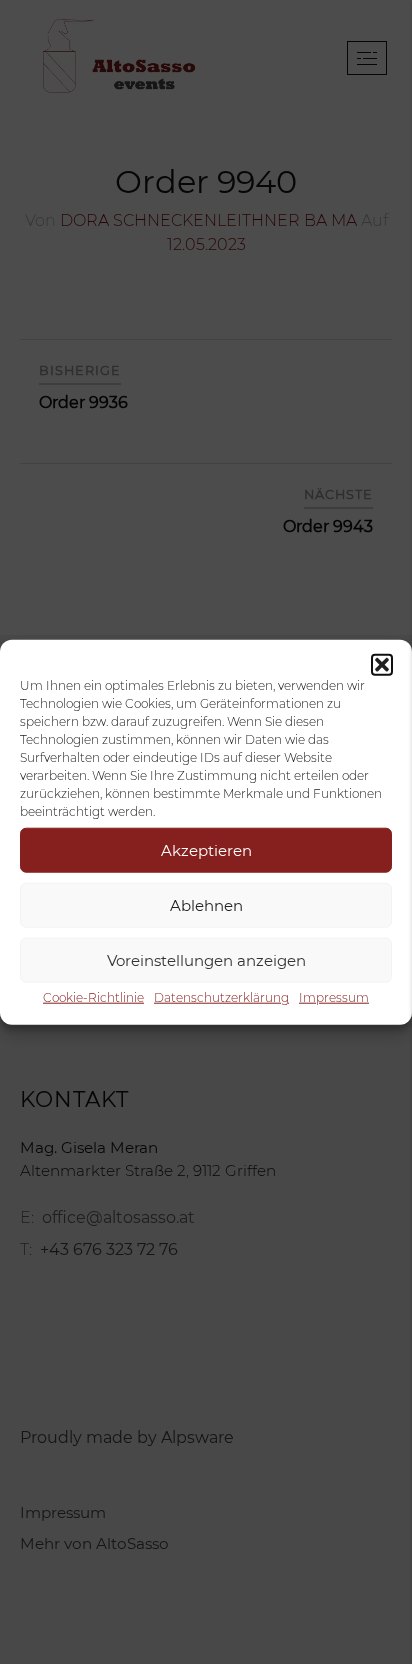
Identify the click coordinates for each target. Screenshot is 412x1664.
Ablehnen (206, 904)
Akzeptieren (206, 849)
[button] (382, 665)
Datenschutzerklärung (221, 997)
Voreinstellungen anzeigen (206, 959)
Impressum (334, 997)
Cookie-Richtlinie (93, 997)
